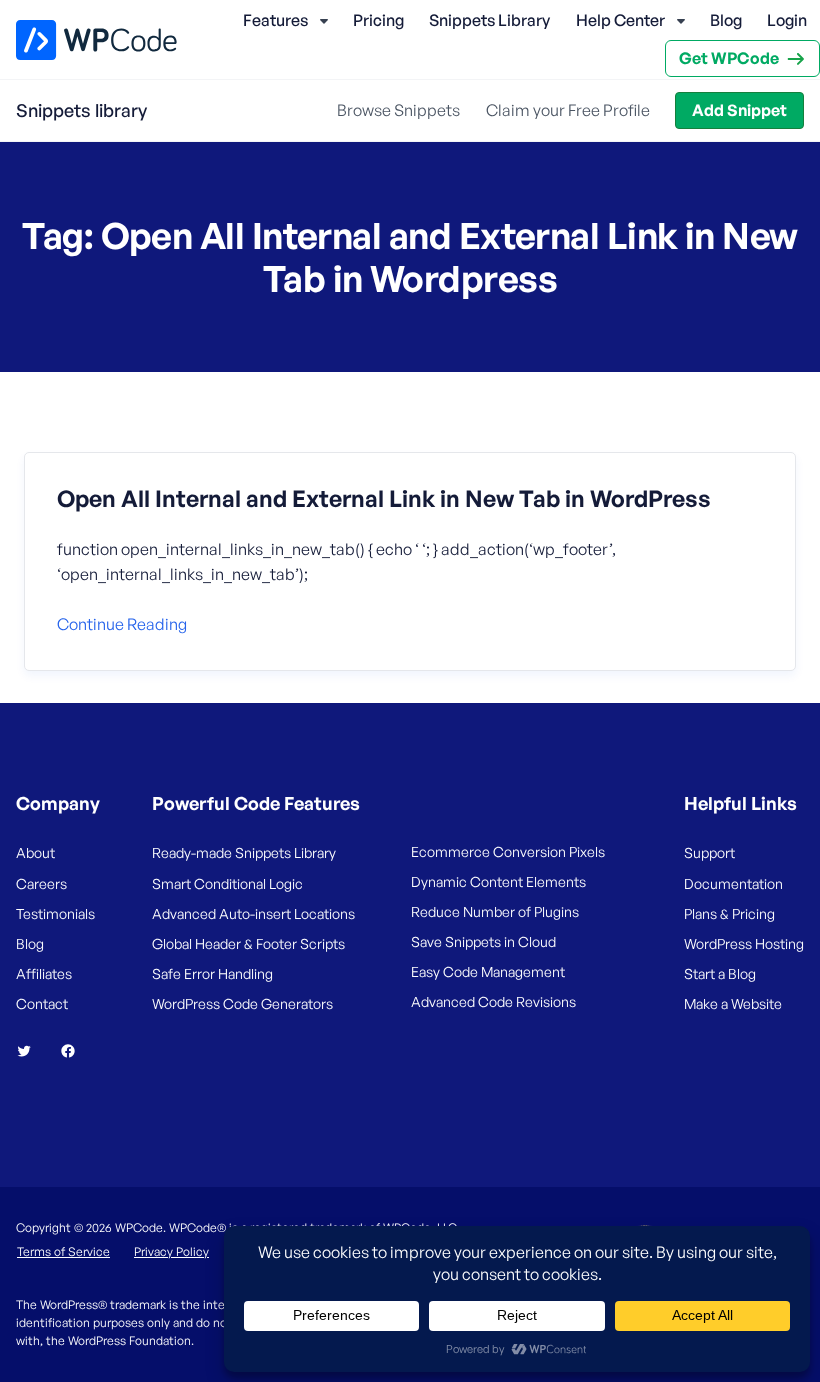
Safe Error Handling (212, 973)
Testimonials (55, 913)
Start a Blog (720, 973)
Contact (42, 1003)
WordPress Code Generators (242, 1003)
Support (709, 852)
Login (787, 20)
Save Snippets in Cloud (483, 941)
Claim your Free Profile (568, 110)
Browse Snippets (398, 110)
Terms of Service (63, 1251)
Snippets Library (489, 20)
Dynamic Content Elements (498, 881)
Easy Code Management (488, 971)
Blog (726, 20)
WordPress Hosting (744, 943)
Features (275, 20)
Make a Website (733, 1003)
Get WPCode (729, 58)
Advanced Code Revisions (493, 1001)
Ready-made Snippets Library (244, 852)
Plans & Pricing (729, 913)
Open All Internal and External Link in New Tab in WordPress (384, 499)
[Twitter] (32, 1051)
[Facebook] (76, 1051)
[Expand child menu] (324, 21)
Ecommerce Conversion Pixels (508, 851)
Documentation (733, 883)
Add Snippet (739, 110)
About (35, 852)
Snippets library (81, 110)
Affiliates (44, 973)
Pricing (378, 20)
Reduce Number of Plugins (495, 911)
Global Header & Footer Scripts (248, 943)
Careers (41, 883)
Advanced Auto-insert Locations (253, 913)
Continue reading (122, 624)
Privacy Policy (171, 1251)
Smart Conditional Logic (227, 883)
